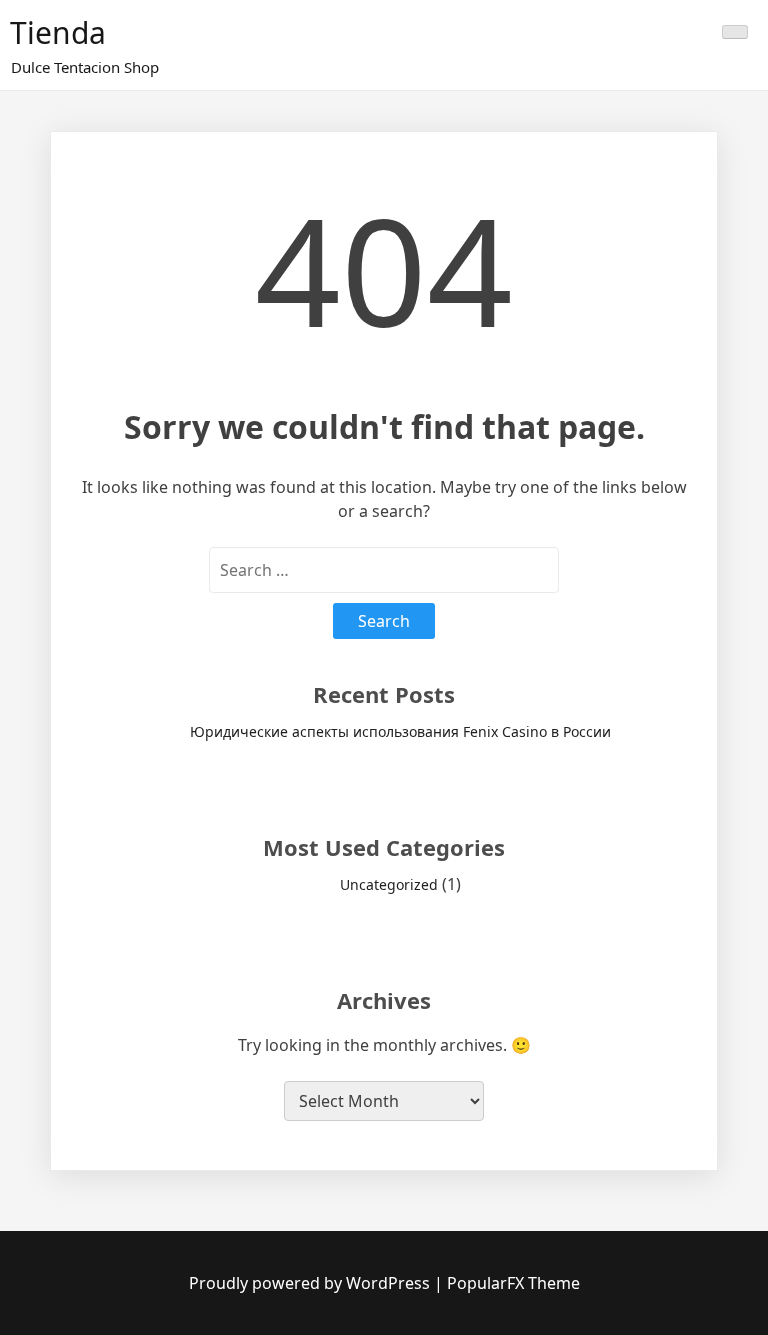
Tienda (58, 32)
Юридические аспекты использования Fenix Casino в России (400, 731)
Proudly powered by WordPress (311, 1283)
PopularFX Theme (513, 1283)
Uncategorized (389, 884)
